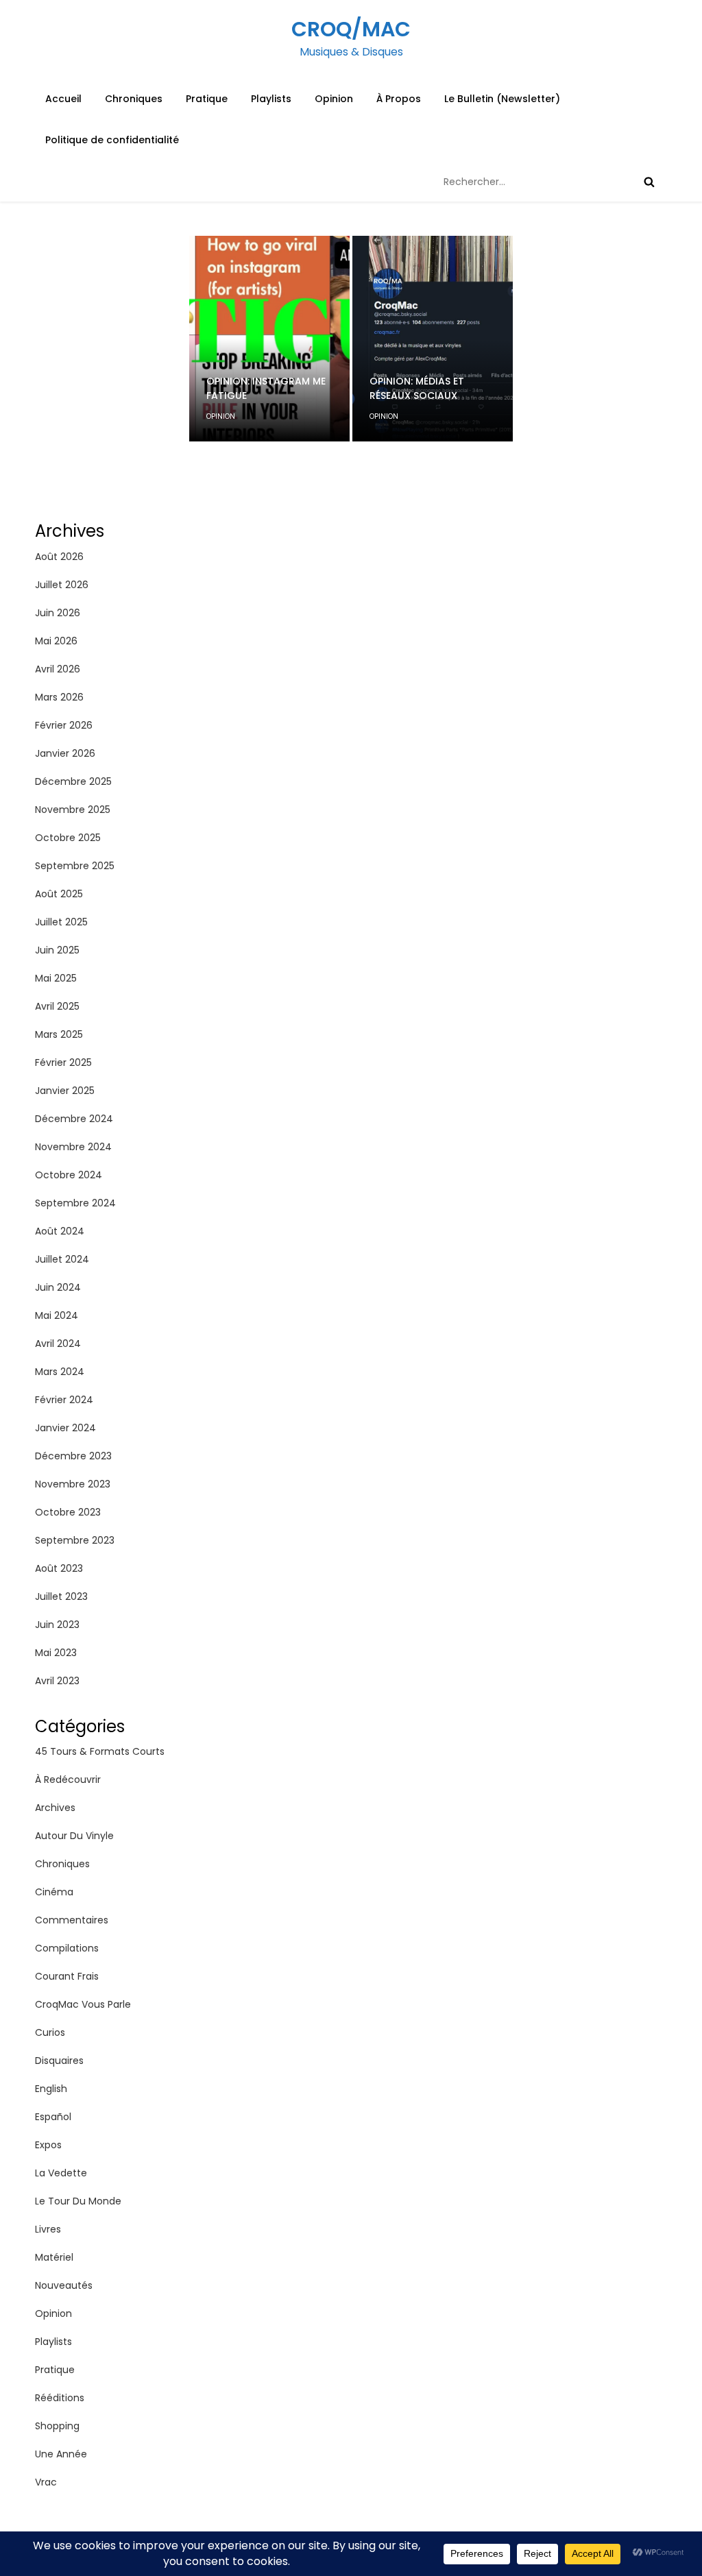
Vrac (46, 2482)
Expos (48, 2145)
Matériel (54, 2257)
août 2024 (60, 1231)
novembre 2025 (73, 810)
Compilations (67, 1948)
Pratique (207, 99)
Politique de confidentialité (112, 140)
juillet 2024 (62, 1259)
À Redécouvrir (68, 1779)
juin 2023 (57, 1625)
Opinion (334, 99)
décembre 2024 (74, 1119)
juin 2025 (57, 950)
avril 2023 (57, 1681)
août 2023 (59, 1568)
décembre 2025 (73, 781)
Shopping (57, 2426)
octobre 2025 (68, 838)
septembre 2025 (75, 866)
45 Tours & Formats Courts (100, 1751)
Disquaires (59, 2061)
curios (50, 2032)
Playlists (271, 99)
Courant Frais (67, 1976)
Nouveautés (64, 2285)
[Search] (649, 182)
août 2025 (59, 894)
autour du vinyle (74, 1836)
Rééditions (60, 2398)
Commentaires (72, 1920)
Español (53, 2117)
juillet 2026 (62, 585)
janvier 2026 (65, 753)
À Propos (399, 99)
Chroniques (134, 99)
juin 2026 (58, 613)
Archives (55, 1808)
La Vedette (61, 2173)
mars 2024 (60, 1372)
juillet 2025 (61, 922)
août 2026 (59, 557)
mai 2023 (56, 1653)
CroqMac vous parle (83, 2004)
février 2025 (63, 1062)
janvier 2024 (65, 1428)
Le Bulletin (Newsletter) (502, 99)
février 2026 (64, 725)
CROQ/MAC (351, 29)
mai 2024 (57, 1315)
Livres (48, 2229)
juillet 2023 (61, 1596)
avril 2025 (57, 1006)
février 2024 (64, 1400)
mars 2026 (59, 697)
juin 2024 (58, 1287)
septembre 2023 (75, 1540)
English (51, 2089)
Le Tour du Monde (78, 2201)
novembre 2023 (73, 1484)
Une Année (61, 2454)
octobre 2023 (68, 1512)
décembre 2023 (73, 1456)
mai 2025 (56, 978)
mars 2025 (59, 1034)
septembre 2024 (75, 1203)
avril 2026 (58, 669)
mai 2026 (56, 641)
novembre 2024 (73, 1147)
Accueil (63, 99)
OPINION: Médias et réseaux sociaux (417, 388)
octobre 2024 (69, 1175)
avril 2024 (58, 1344)
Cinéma (54, 1892)
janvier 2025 (65, 1091)
